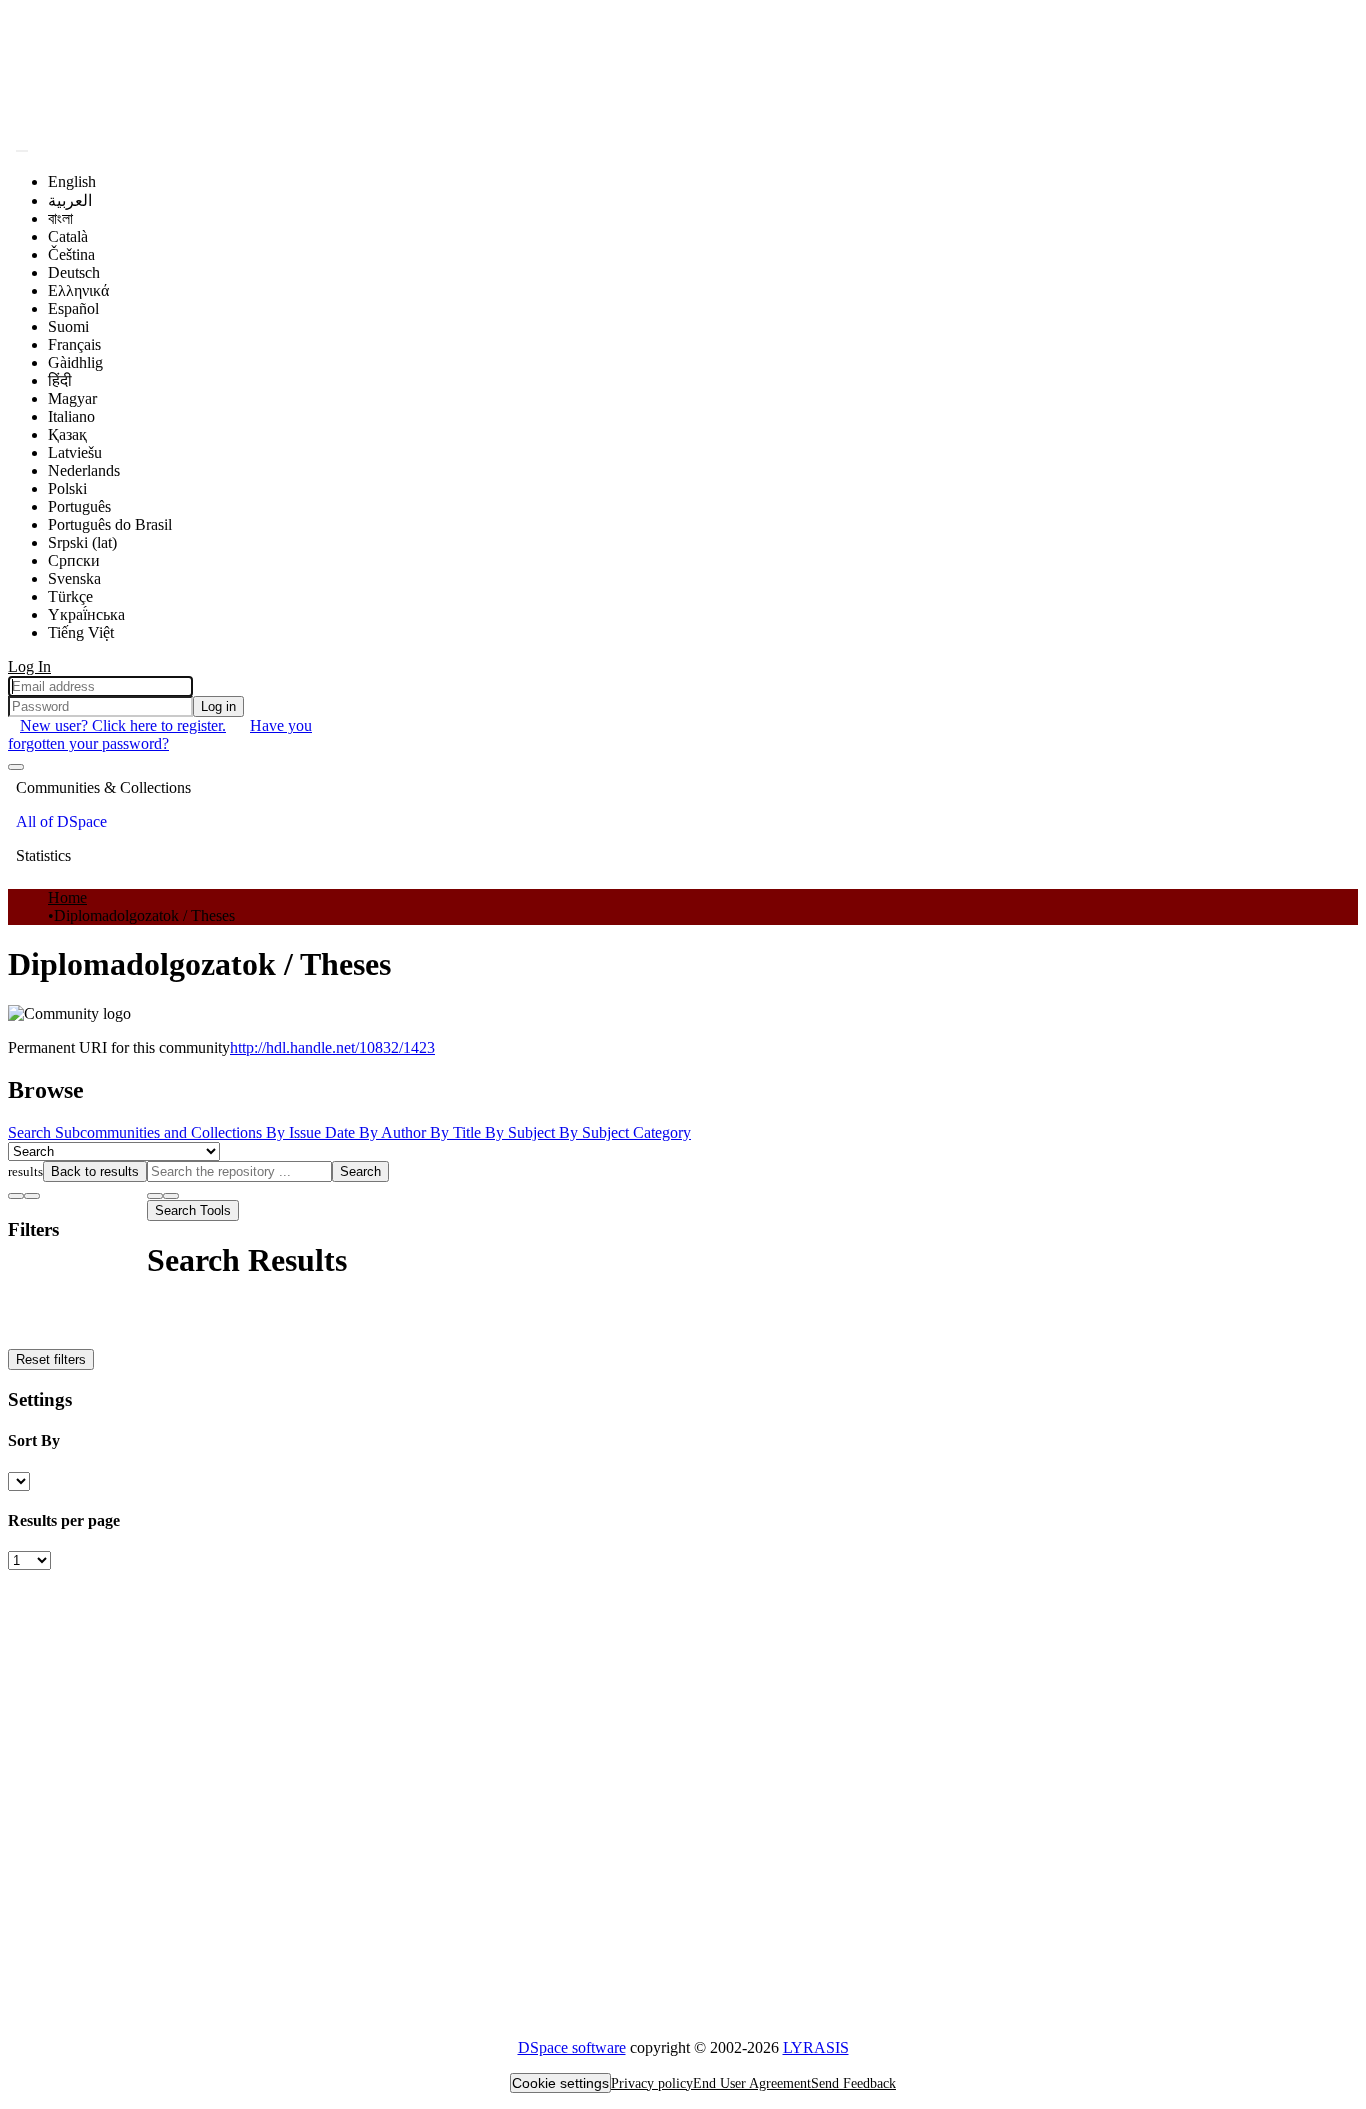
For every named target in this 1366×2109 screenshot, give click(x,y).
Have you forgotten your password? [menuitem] (160, 734)
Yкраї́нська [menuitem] (86, 614)
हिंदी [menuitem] (60, 380)
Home (67, 897)
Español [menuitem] (73, 308)
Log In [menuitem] (29, 666)
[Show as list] (16, 1196)
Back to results (95, 1171)
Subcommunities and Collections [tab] (160, 1132)
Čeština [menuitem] (71, 254)
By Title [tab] (457, 1132)
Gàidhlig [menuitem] (75, 362)
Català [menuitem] (68, 236)
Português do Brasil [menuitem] (110, 524)
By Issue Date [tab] (312, 1132)
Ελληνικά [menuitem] (78, 290)
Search (360, 1171)
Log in (218, 706)
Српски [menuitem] (74, 560)
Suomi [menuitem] (68, 326)
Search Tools (193, 1210)
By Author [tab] (394, 1132)
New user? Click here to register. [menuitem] (123, 725)
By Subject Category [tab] (625, 1132)
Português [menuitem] (79, 506)
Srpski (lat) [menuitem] (82, 542)
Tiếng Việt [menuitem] (81, 632)
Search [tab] (31, 1132)
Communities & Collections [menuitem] (103, 787)
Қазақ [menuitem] (67, 434)
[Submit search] (22, 151)
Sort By (34, 1440)
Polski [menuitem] (67, 488)
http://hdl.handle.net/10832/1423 (332, 1047)
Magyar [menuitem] (72, 398)
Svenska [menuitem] (74, 578)
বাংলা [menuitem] (60, 218)
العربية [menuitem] (70, 200)
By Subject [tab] (522, 1132)
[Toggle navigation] (16, 767)
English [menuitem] (72, 181)
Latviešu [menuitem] (75, 452)
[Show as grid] (32, 1196)
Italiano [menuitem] (71, 416)
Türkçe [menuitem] (70, 596)
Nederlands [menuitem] (84, 470)
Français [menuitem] (74, 344)
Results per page (64, 1520)
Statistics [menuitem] (43, 855)
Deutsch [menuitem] (74, 272)
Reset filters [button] (51, 1359)
